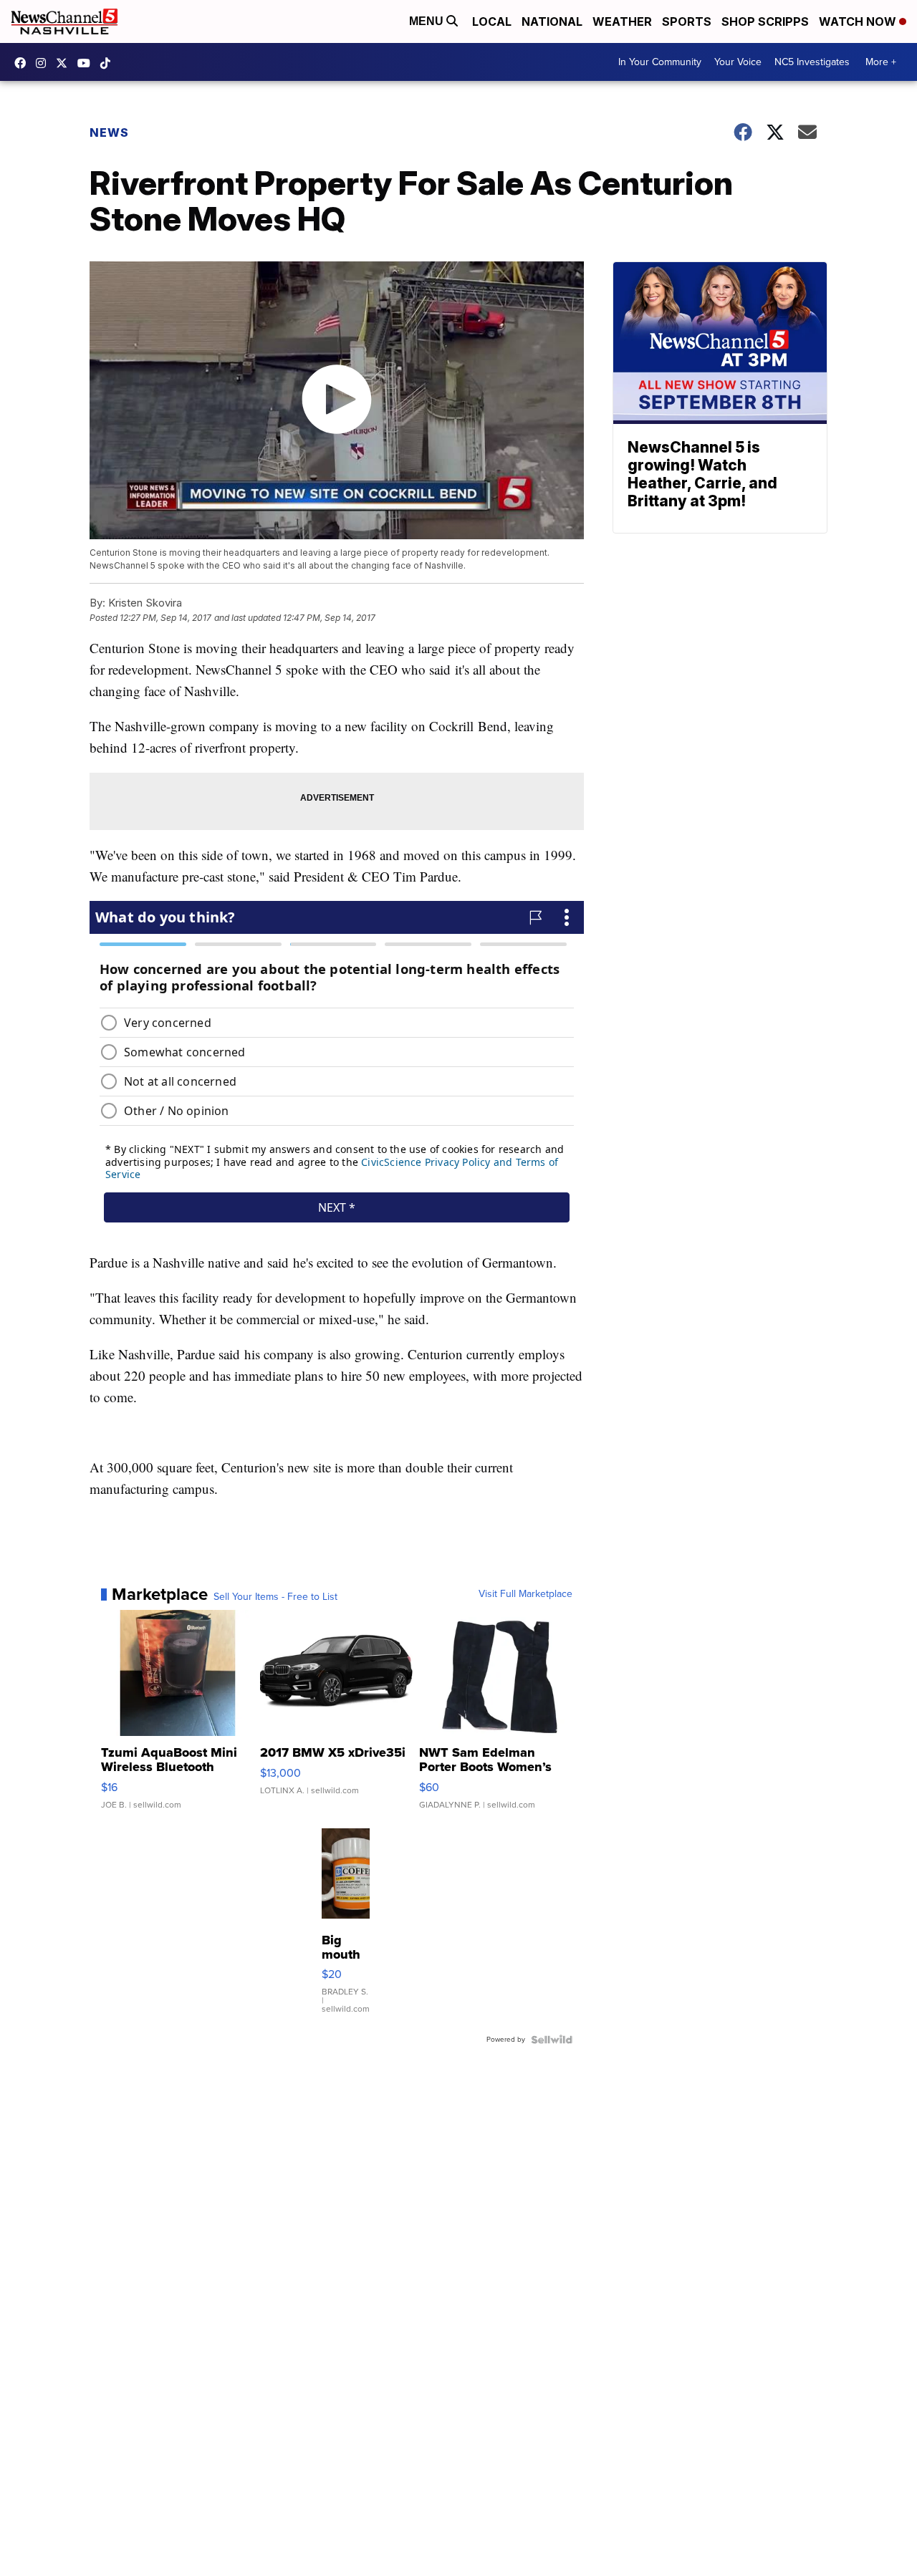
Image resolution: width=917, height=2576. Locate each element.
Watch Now (859, 21)
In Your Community (660, 62)
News (109, 132)
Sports (687, 21)
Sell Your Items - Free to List (275, 1597)
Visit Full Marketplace (525, 1594)
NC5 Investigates (812, 62)
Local (492, 21)
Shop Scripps (765, 21)
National (552, 21)
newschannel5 (24, 63)
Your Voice (738, 62)
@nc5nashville (109, 63)
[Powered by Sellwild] (552, 2040)
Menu (428, 21)
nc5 (65, 63)
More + (881, 62)
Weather (622, 21)
